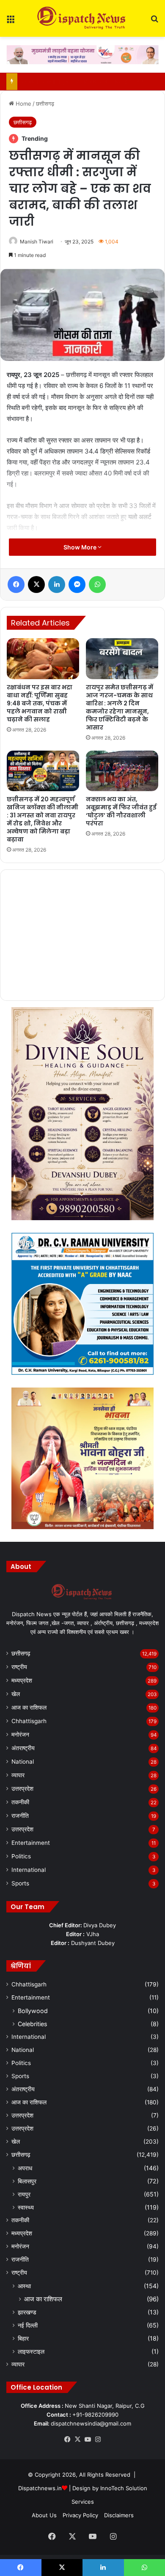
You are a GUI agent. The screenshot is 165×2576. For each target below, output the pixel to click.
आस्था (24, 2286)
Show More (81, 547)
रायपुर (24, 2194)
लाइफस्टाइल (31, 2351)
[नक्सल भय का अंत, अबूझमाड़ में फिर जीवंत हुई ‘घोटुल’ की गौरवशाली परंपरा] (122, 771)
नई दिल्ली (28, 2325)
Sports (20, 1883)
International (29, 1870)
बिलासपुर (27, 2181)
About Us (44, 2515)
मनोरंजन (20, 1735)
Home (23, 104)
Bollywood (33, 2011)
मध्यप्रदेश (22, 1680)
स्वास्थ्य (26, 2207)
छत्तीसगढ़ (45, 104)
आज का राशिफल (29, 1707)
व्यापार (18, 1775)
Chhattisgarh (29, 1721)
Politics (21, 1856)
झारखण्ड (27, 2312)
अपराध (25, 2168)
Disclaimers (119, 2515)
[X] (77, 2439)
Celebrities (32, 2024)
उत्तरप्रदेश (22, 1789)
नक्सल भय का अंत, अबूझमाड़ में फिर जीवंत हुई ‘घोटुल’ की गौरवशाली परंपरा (121, 811)
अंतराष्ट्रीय (23, 1748)
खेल (16, 1694)
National (23, 1762)
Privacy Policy (80, 2515)
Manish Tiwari (37, 242)
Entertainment (31, 1843)
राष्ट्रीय (19, 1667)
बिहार (23, 2338)
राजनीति (20, 1816)
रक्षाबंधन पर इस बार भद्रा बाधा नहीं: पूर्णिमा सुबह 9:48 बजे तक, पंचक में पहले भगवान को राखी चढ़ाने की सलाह (40, 703)
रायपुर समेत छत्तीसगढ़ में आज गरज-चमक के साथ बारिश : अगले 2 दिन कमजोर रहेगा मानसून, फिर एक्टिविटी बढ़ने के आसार (120, 707)
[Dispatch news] (82, 18)
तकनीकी (20, 1802)
